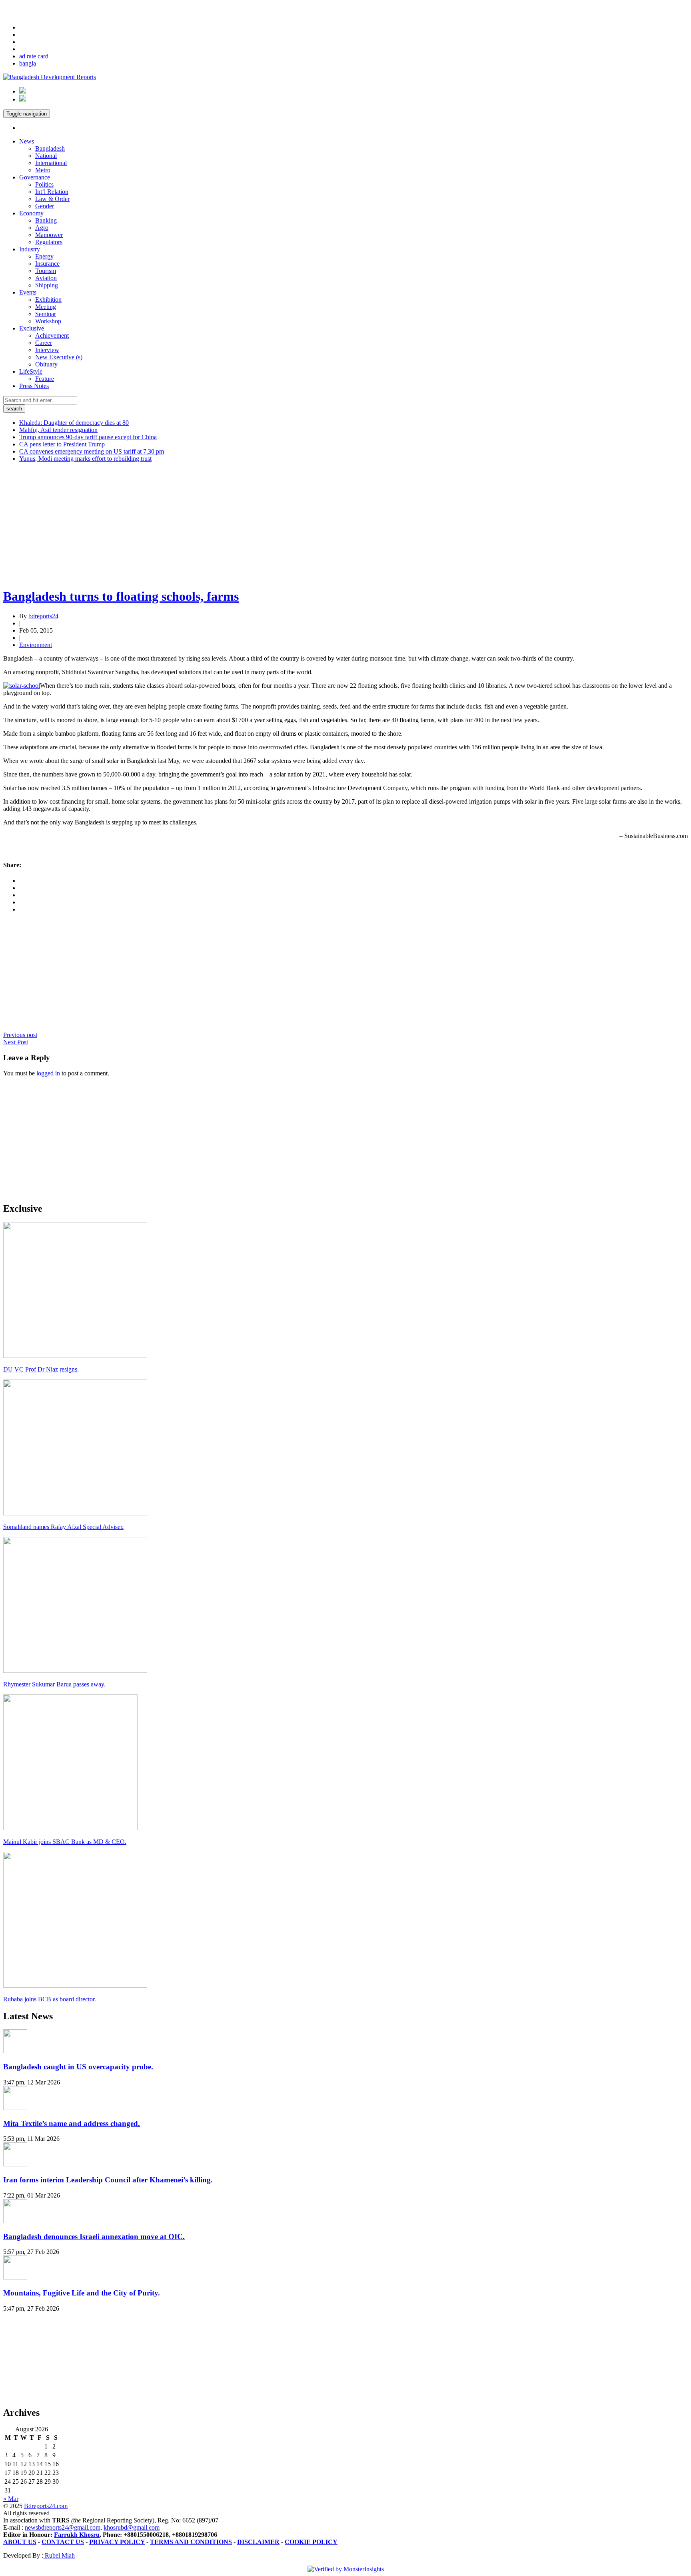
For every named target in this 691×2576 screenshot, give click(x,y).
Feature (45, 379)
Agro (42, 228)
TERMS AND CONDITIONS (191, 2542)
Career (44, 343)
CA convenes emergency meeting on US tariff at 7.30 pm (92, 451)
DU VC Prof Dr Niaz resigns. (41, 1369)
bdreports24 (43, 616)
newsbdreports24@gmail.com (63, 2527)
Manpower (49, 235)
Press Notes (34, 386)
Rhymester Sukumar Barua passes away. (54, 1684)
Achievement (52, 335)
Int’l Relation (52, 192)
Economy (31, 213)
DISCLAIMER (258, 2542)
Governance (35, 177)
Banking (46, 220)
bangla (28, 63)
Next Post (16, 1042)
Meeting (46, 307)
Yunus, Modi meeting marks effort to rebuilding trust (85, 459)
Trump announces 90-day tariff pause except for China (88, 437)
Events (28, 292)
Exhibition (48, 300)
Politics (44, 184)
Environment (36, 645)
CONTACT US (63, 2542)
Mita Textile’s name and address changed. (72, 2123)
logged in (48, 1073)
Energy (44, 256)
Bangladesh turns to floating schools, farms (121, 596)
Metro (43, 170)
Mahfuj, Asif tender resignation (58, 430)
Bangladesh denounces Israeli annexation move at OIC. (94, 2237)
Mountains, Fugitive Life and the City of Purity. (82, 2293)
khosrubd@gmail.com (132, 2527)
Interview (47, 350)
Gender (45, 206)
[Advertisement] (243, 525)
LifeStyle (31, 371)
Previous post (20, 1035)
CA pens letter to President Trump (62, 444)
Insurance (47, 264)
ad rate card (34, 56)
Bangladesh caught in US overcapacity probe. (78, 2067)
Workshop (48, 321)
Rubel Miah (59, 2555)
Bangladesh (50, 148)
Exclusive (32, 328)
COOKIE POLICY (311, 2542)
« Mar (11, 2499)
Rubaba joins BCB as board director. (50, 1999)
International (51, 163)
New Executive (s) (59, 357)
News (27, 141)
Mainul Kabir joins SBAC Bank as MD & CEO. (65, 1842)
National (46, 156)
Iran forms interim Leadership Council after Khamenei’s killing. (108, 2180)
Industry (30, 249)
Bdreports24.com (46, 2506)
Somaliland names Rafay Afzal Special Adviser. (63, 1527)
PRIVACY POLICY (117, 2542)
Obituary (46, 364)
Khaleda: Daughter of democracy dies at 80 (74, 423)
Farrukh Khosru (77, 2535)
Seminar (46, 314)
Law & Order (52, 199)
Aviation (46, 278)
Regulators (49, 242)
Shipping (47, 285)
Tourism (46, 271)
